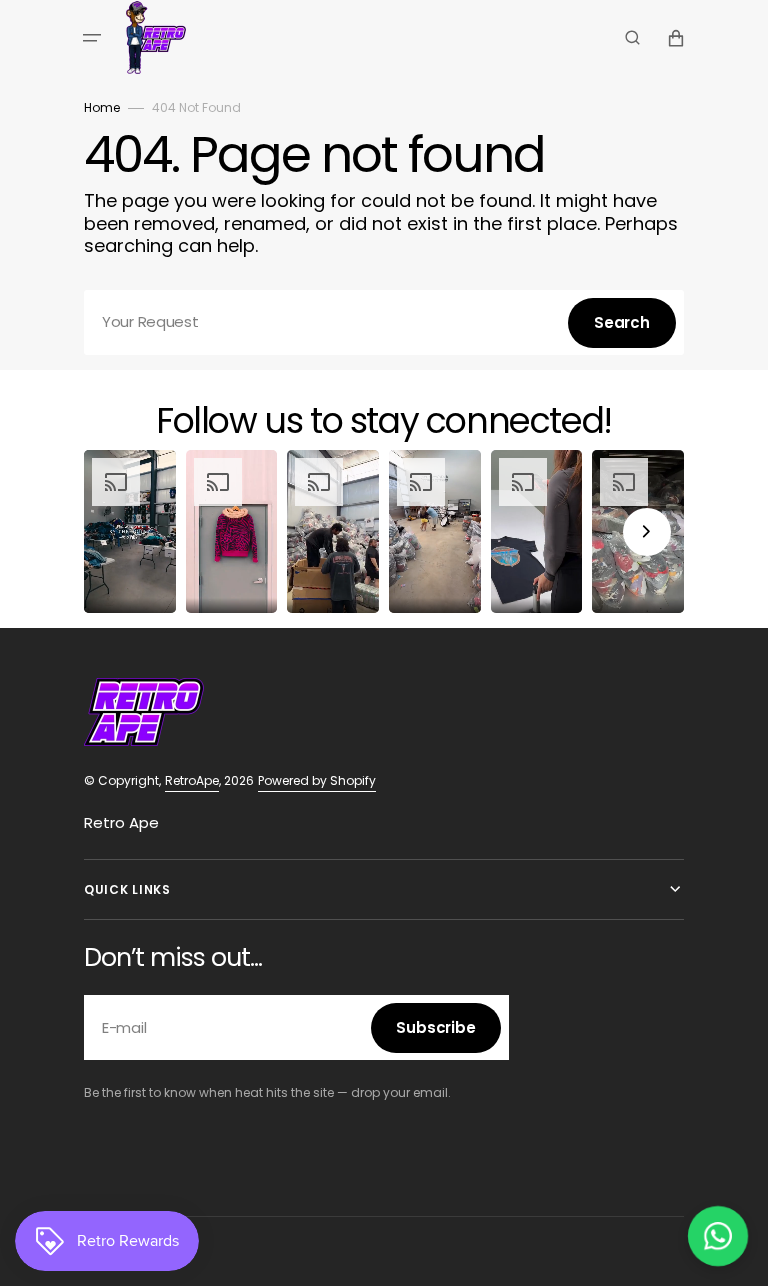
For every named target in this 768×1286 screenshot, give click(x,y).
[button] (92, 38)
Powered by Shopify (317, 780)
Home (102, 107)
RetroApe (192, 780)
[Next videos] (647, 532)
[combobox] (384, 322)
